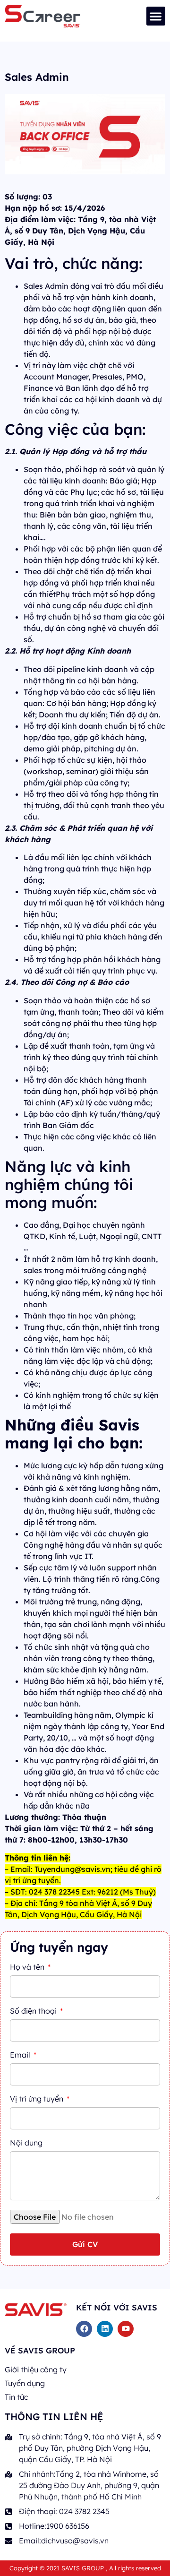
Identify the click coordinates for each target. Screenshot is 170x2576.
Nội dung (26, 2143)
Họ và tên (28, 1967)
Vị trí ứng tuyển (38, 2099)
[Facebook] (84, 2329)
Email (21, 2055)
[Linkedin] (105, 2329)
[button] (156, 16)
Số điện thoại (34, 2011)
